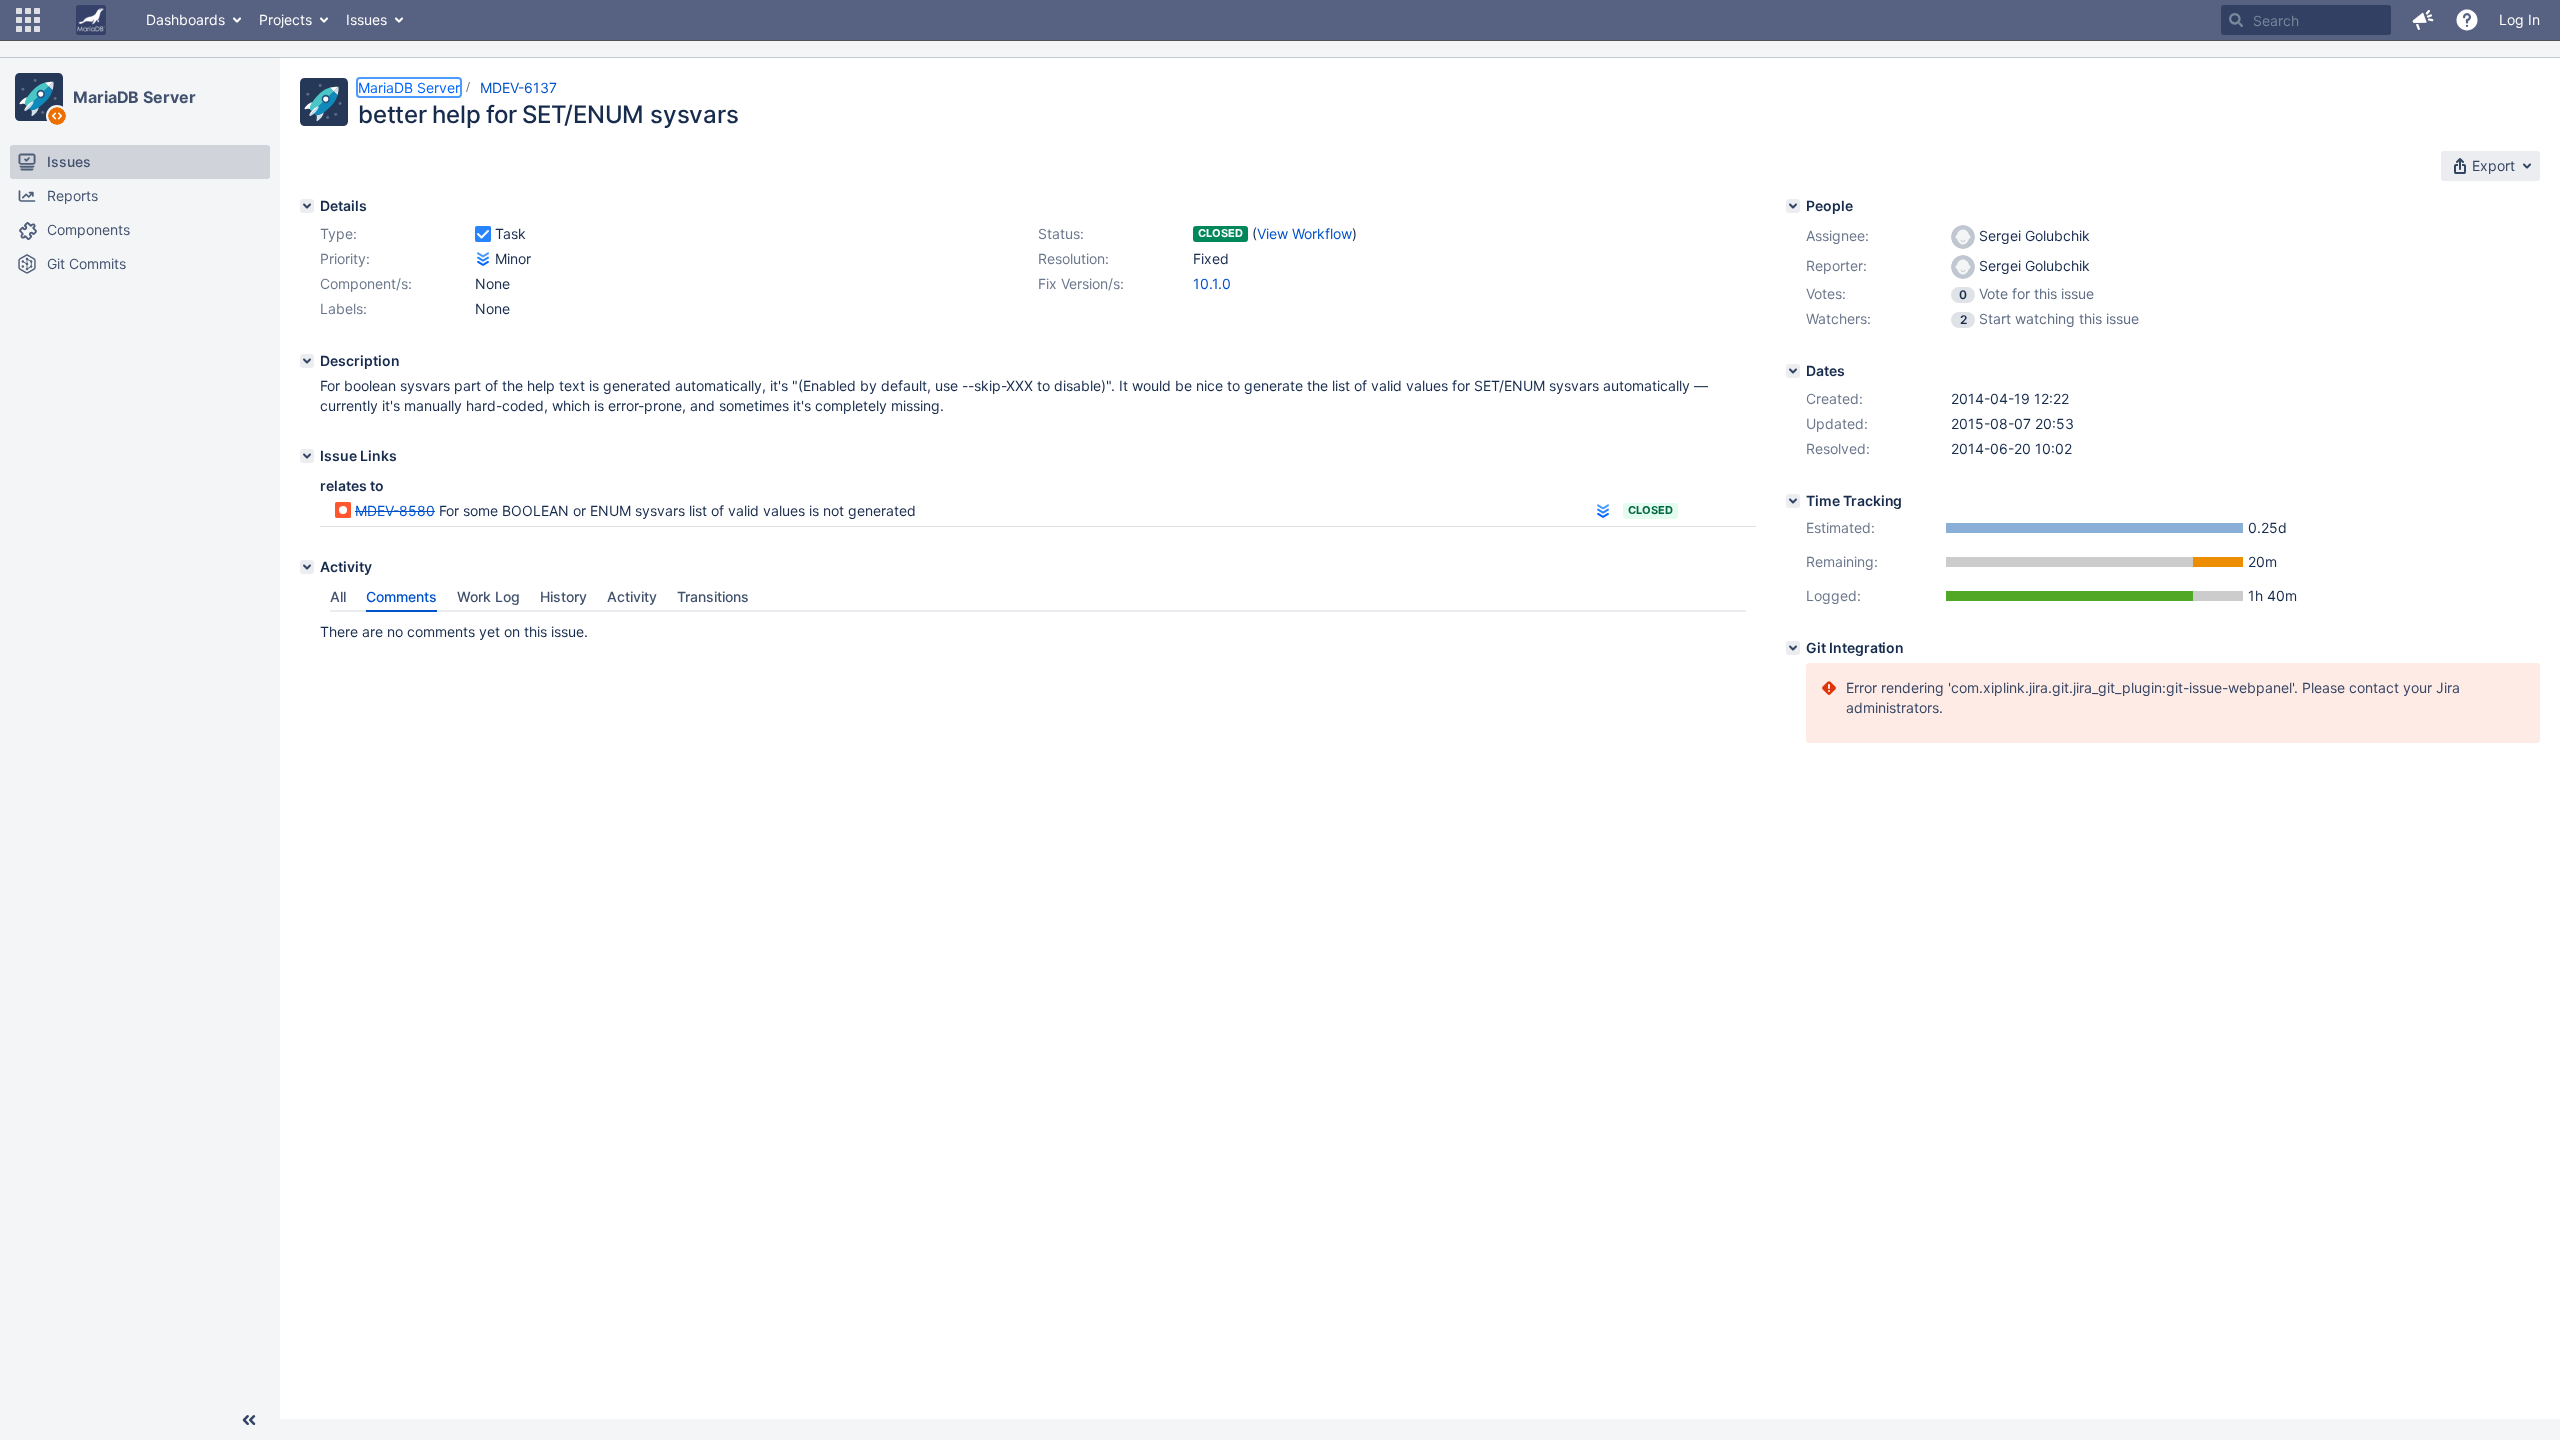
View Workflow (1304, 233)
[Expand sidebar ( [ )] (249, 1420)
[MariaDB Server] (39, 97)
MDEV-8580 (395, 510)
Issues (366, 19)
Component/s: (366, 283)
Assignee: (1837, 235)
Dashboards (185, 19)
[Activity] (307, 567)
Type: (338, 233)
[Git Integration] (1793, 648)
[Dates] (1793, 371)
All (338, 596)
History (563, 596)
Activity (632, 596)
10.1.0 (1212, 283)
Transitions (713, 596)
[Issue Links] (307, 456)
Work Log (488, 596)
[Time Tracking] (1793, 501)
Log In (2519, 19)
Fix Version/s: (1081, 283)
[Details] (307, 206)
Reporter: (1836, 265)
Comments (401, 596)
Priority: (345, 258)
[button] (28, 20)
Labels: (343, 308)
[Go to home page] (91, 20)
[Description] (307, 361)
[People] (1793, 206)
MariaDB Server (134, 97)
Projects (285, 19)
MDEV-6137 (518, 87)
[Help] (2467, 20)
